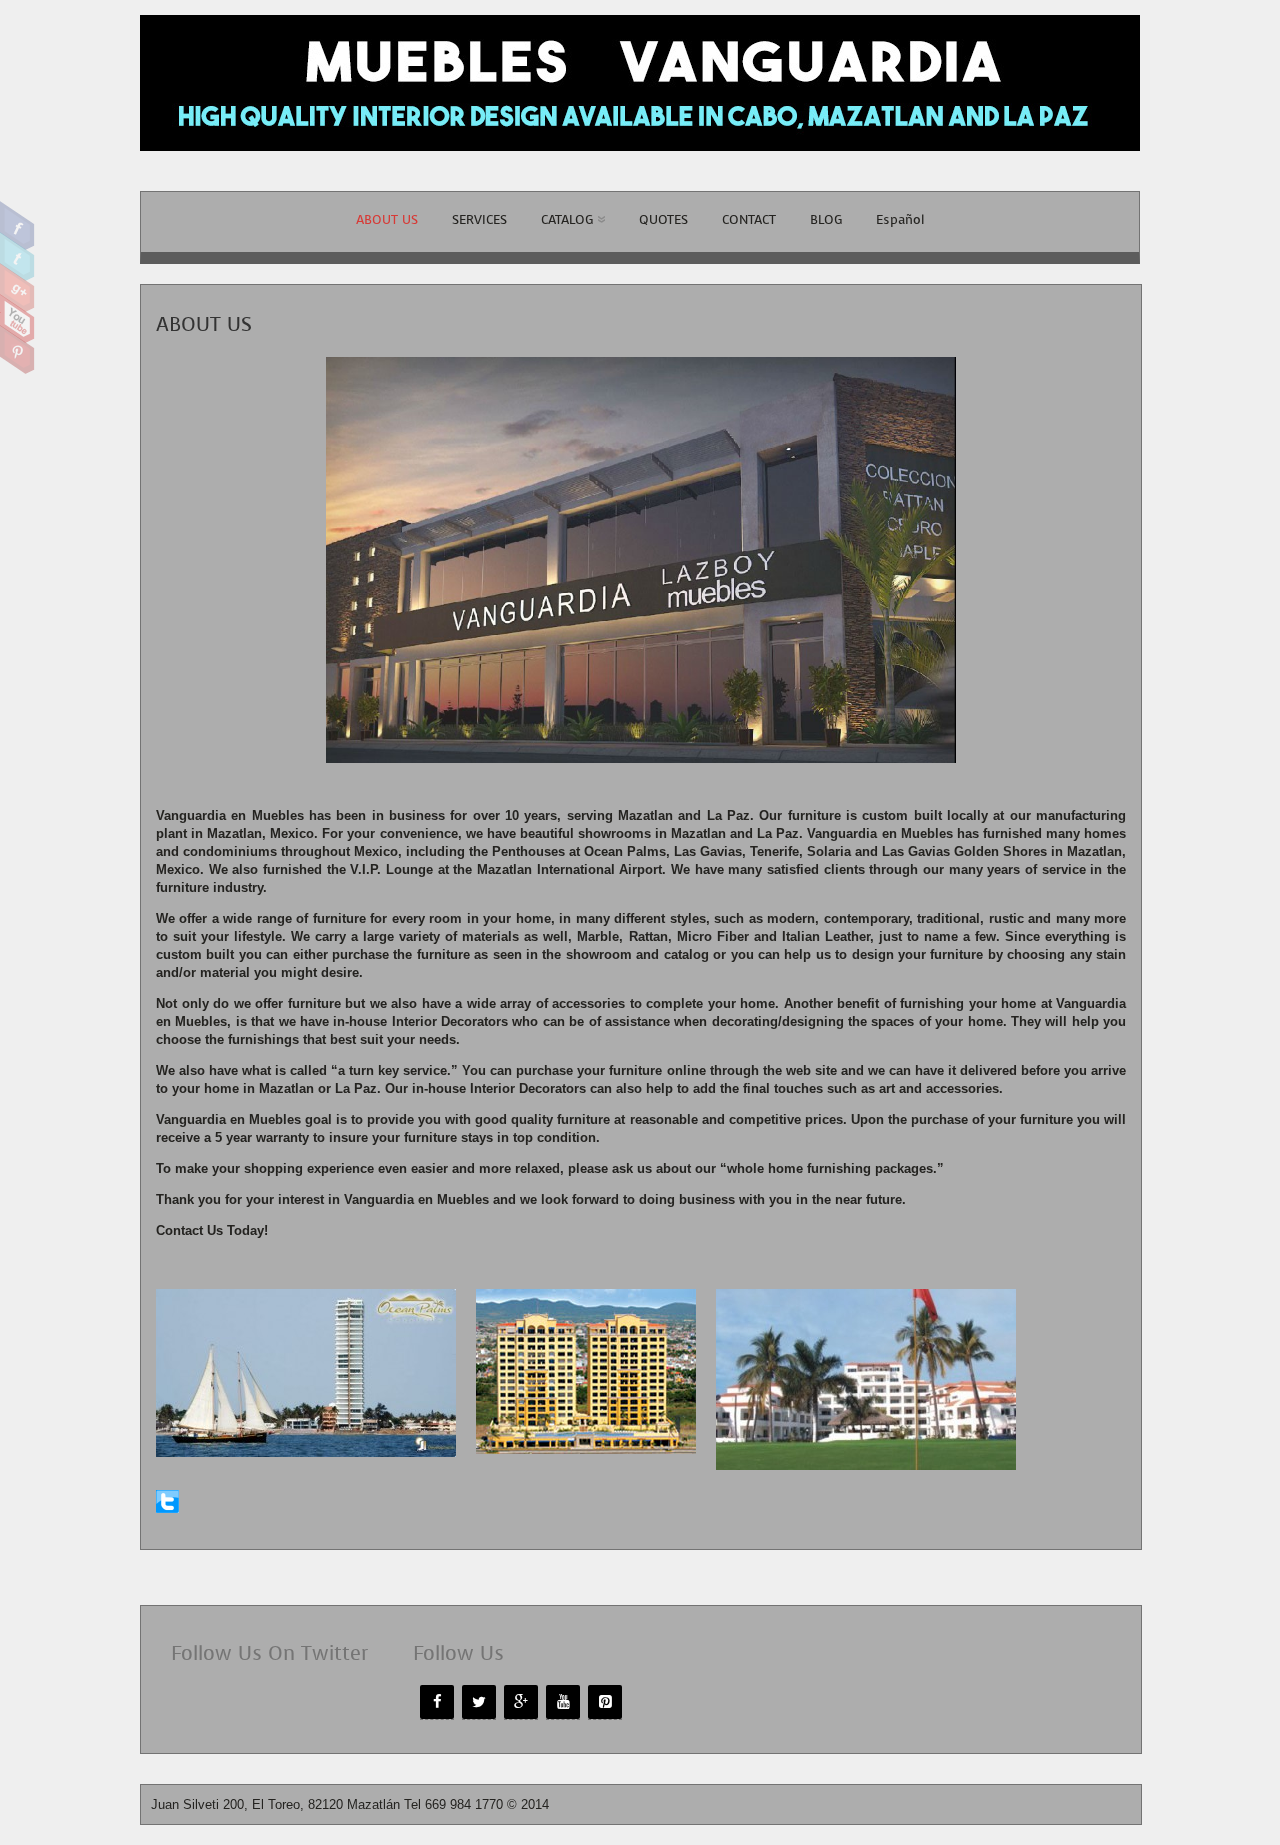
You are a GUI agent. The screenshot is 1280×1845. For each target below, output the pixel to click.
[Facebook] (437, 1702)
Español (900, 219)
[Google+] (521, 1702)
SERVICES (479, 219)
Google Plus (17, 288)
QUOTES (663, 219)
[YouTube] (563, 1702)
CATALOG (567, 219)
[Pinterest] (605, 1702)
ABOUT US (387, 219)
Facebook (17, 226)
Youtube (17, 319)
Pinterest (17, 350)
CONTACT (749, 219)
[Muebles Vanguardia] (640, 161)
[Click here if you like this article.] (167, 1508)
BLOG (826, 219)
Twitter (17, 257)
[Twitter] (479, 1702)
